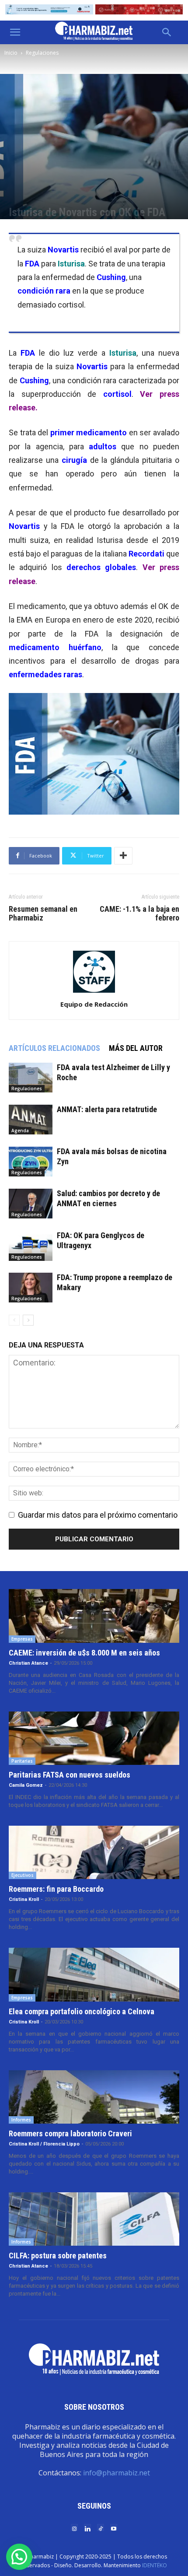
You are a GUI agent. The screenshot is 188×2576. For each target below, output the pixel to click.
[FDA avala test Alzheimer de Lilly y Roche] (31, 1078)
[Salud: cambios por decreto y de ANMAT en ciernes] (31, 1204)
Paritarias (22, 1761)
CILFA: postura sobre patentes (58, 2256)
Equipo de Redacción (94, 1004)
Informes (21, 2120)
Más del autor (136, 1048)
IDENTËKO (155, 2565)
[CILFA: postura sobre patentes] (94, 2219)
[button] (15, 32)
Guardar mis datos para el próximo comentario (98, 1515)
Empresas (22, 1639)
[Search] (167, 32)
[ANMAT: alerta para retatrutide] (31, 1120)
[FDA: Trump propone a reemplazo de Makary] (31, 1288)
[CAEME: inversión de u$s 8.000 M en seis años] (94, 1616)
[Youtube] (114, 2528)
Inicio (11, 53)
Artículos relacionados (54, 1048)
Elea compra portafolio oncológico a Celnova (82, 2011)
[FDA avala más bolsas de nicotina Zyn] (31, 1162)
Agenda (20, 1130)
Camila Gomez (26, 1785)
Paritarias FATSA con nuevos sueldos (70, 1775)
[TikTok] (101, 2528)
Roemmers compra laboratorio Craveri (70, 2133)
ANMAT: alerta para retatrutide (107, 1109)
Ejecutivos (23, 1875)
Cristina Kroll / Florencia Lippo (44, 2144)
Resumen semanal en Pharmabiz (43, 913)
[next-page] (28, 1320)
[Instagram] (74, 2528)
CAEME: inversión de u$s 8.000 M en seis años (84, 1653)
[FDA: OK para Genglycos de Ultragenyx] (31, 1246)
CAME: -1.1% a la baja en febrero (139, 913)
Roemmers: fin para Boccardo (56, 1889)
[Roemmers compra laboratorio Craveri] (94, 2097)
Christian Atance (28, 1663)
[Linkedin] (87, 2528)
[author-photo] (94, 992)
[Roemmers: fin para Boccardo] (94, 1852)
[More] (123, 856)
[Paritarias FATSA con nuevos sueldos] (94, 1738)
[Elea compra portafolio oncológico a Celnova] (94, 1974)
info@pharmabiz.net (117, 2473)
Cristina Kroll (24, 1899)
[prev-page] (14, 1320)
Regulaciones (42, 53)
